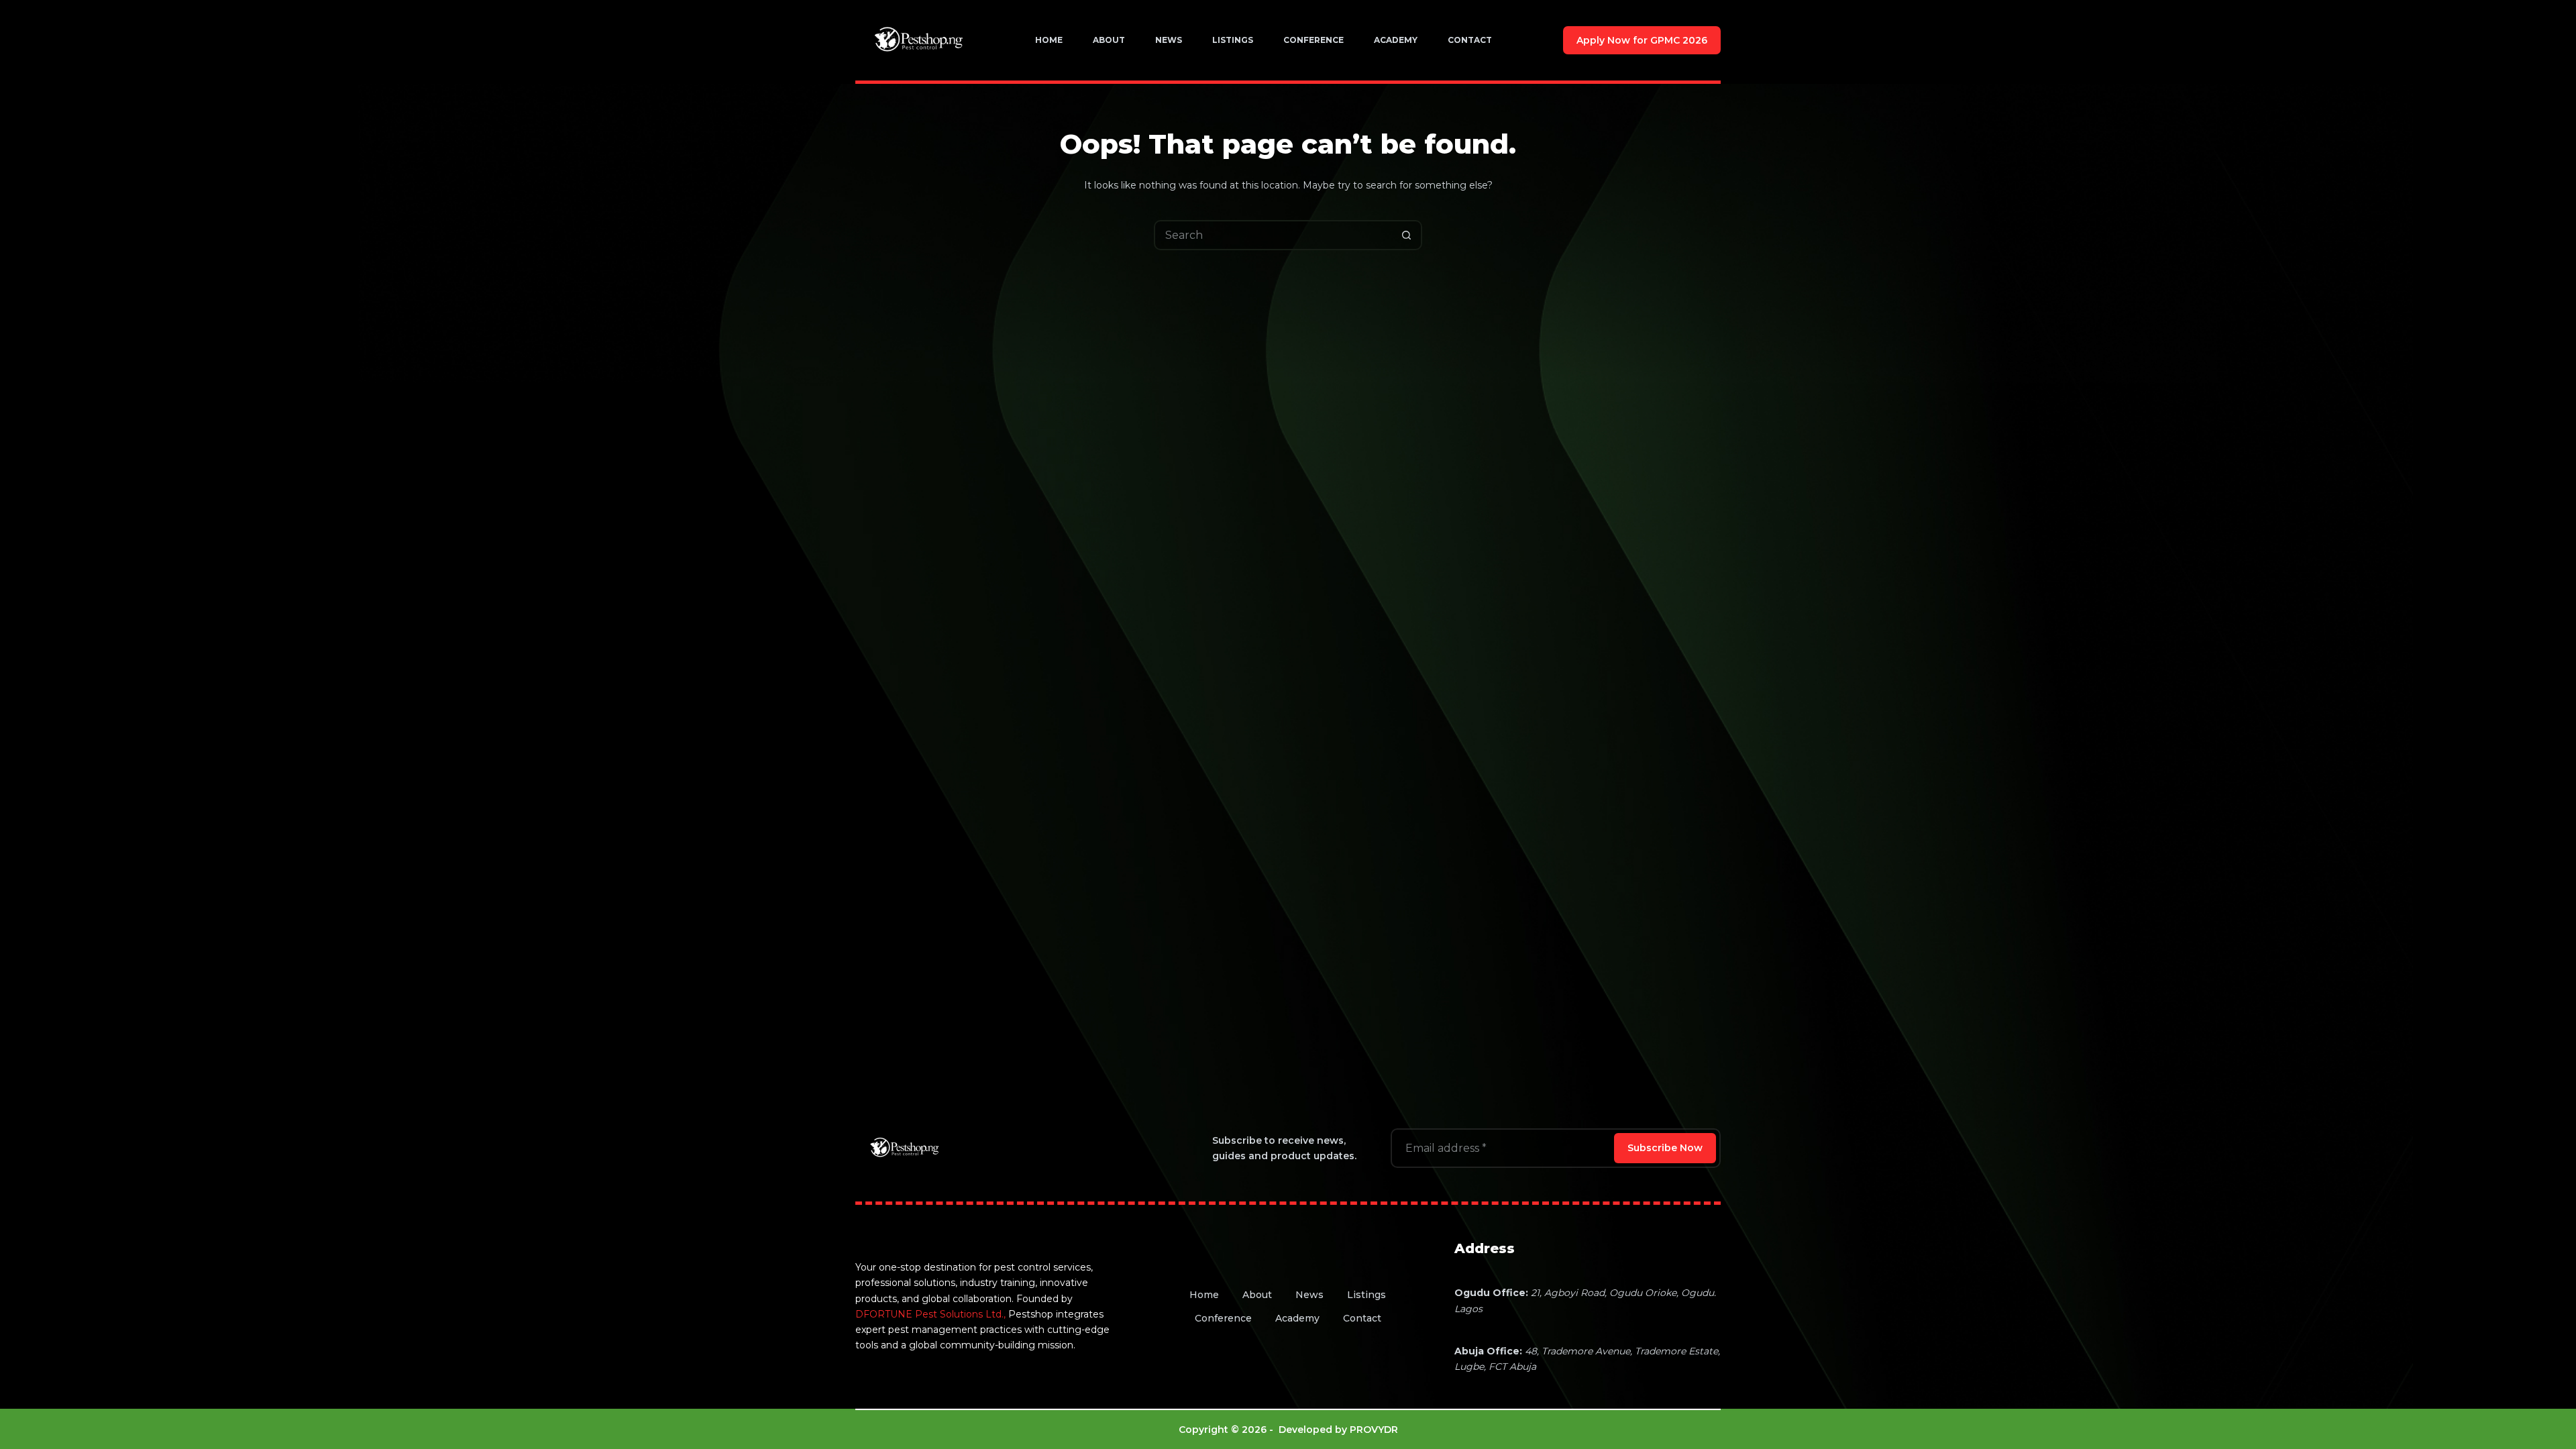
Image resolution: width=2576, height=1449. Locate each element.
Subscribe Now (1665, 1148)
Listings (1233, 40)
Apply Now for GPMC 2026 (1642, 40)
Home (1049, 40)
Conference (1313, 40)
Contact (1470, 40)
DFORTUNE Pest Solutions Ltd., (930, 1314)
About (1109, 40)
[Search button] (1407, 235)
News (1169, 40)
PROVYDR (1374, 1430)
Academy (1396, 40)
